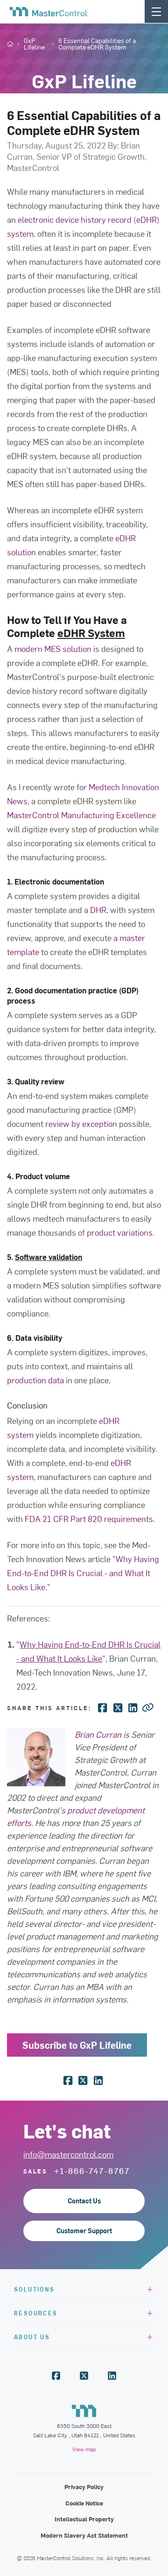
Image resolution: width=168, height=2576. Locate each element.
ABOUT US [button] (32, 2337)
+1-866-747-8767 (92, 2171)
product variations (120, 1232)
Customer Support (84, 2231)
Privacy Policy (84, 2487)
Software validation (49, 1257)
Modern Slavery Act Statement (84, 2535)
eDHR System (91, 633)
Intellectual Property (84, 2519)
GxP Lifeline (34, 44)
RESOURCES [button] (36, 2313)
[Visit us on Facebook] (56, 2376)
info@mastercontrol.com (68, 2154)
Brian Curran (98, 1734)
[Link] (148, 1707)
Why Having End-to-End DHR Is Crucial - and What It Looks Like (83, 1573)
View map (84, 2449)
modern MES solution (53, 648)
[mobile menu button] (156, 11)
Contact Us (84, 2201)
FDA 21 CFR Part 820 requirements (89, 1518)
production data (35, 1380)
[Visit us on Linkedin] (112, 2376)
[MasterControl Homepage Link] (49, 12)
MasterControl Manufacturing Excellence (81, 815)
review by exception (81, 1123)
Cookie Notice (84, 2503)
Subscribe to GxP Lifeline (77, 2045)
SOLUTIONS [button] (35, 2289)
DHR (98, 909)
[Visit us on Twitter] (84, 2376)
